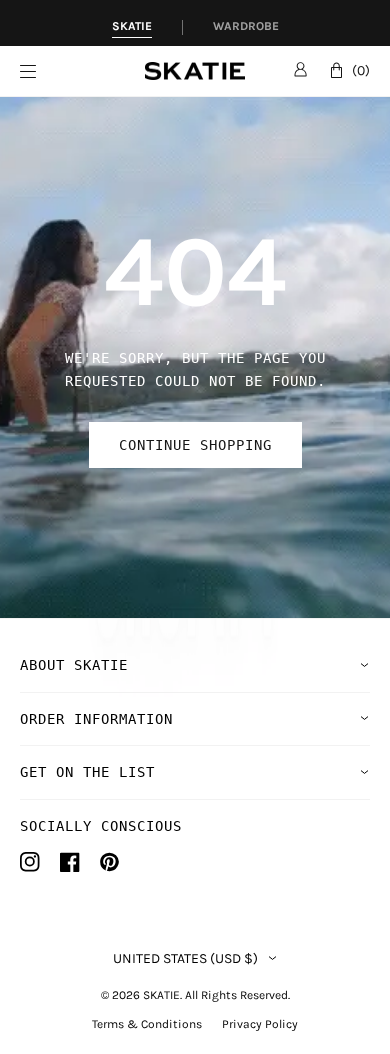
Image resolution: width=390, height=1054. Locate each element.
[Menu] (82, 71)
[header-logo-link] (195, 71)
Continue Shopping (195, 445)
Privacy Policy (260, 1024)
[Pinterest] (109, 862)
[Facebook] (70, 862)
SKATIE (161, 995)
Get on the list (87, 772)
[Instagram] (30, 862)
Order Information (96, 719)
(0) (361, 70)
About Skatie (74, 665)
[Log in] (300, 69)
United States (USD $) (185, 959)
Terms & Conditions (147, 1024)
